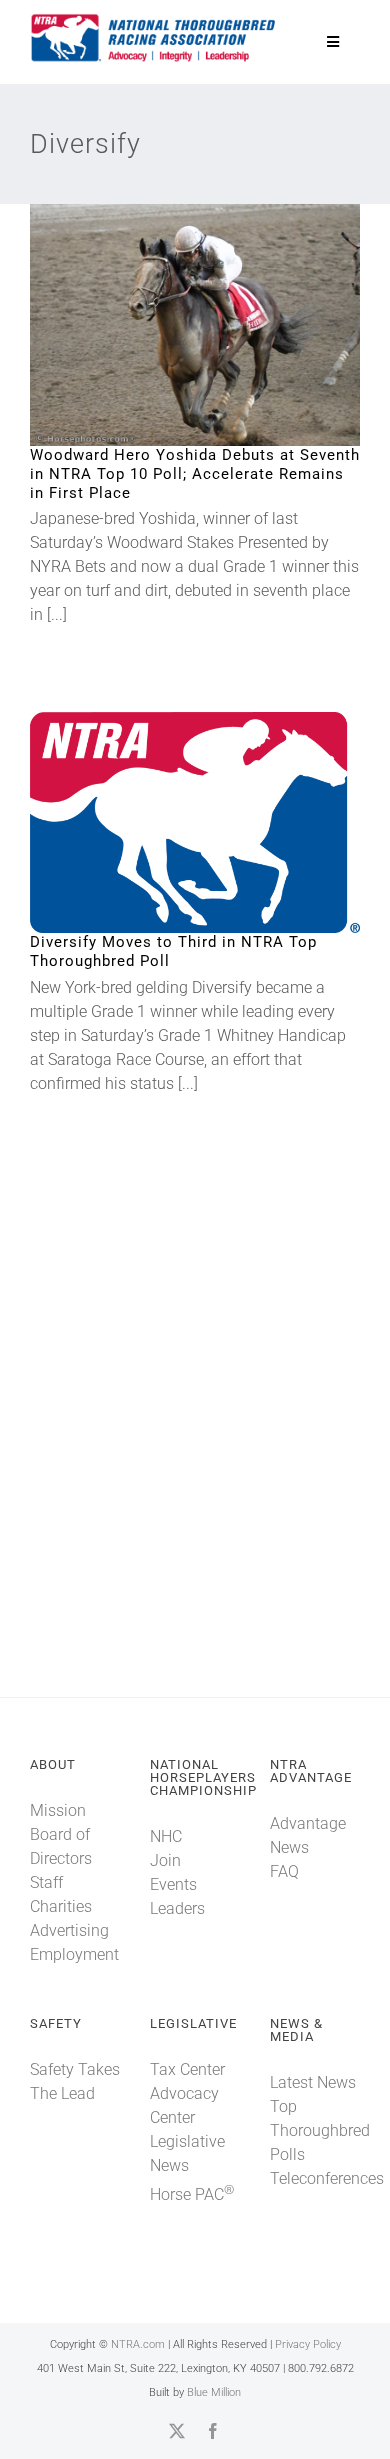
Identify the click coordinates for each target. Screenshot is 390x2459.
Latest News (313, 2082)
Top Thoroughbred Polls (320, 2130)
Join (165, 1860)
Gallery (228, 325)
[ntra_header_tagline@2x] (154, 19)
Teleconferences (327, 2178)
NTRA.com (138, 2344)
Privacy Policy (308, 2344)
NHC (166, 1836)
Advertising (69, 1930)
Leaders (177, 1908)
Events (173, 1884)
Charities (61, 1906)
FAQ (284, 1871)
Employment (74, 1954)
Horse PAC (192, 2194)
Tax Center (187, 2069)
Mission (58, 1810)
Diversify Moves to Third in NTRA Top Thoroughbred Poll (162, 823)
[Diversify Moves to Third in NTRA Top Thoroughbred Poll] (195, 822)
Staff (46, 1882)
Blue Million (214, 2392)
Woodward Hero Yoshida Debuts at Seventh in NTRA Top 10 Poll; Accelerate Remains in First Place (162, 325)
